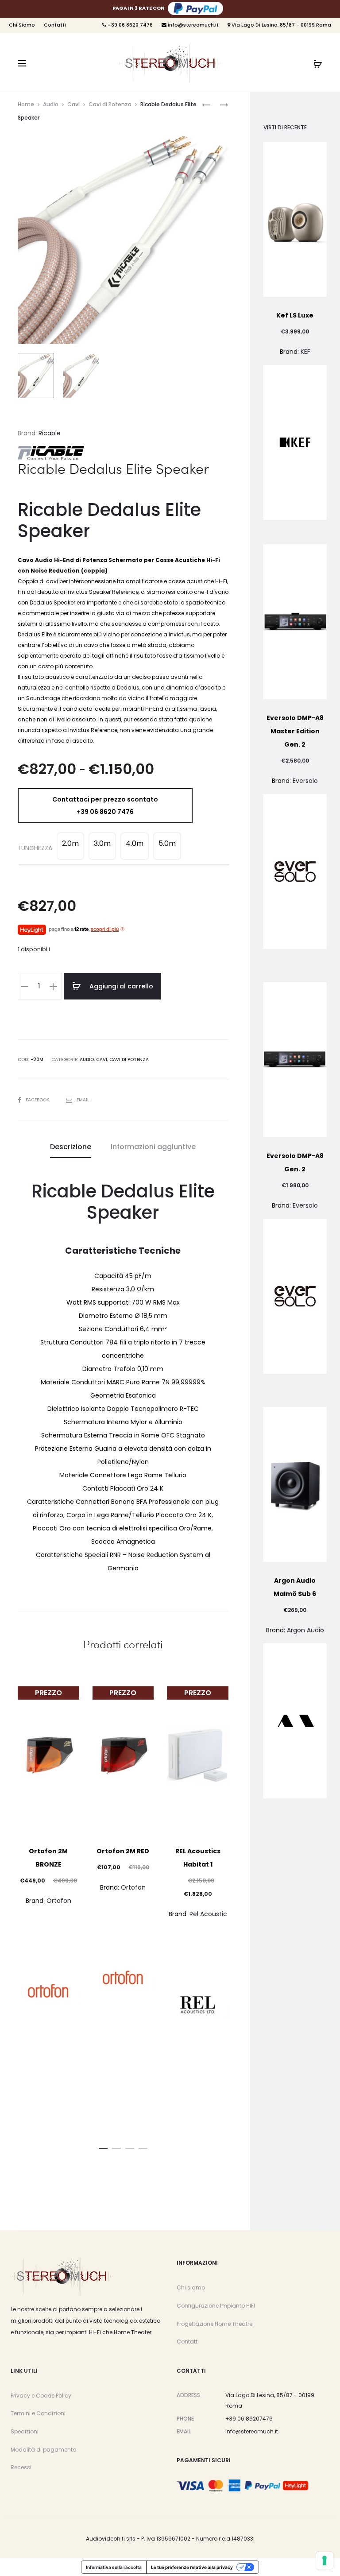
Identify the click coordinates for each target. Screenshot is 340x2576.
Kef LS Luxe (295, 315)
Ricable (50, 433)
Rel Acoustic (208, 1914)
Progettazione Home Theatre (214, 2324)
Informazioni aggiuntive (153, 1147)
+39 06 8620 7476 (129, 25)
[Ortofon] (48, 1991)
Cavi (73, 104)
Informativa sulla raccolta (114, 2567)
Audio (51, 104)
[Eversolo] (295, 872)
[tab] (71, 1147)
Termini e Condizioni (38, 2413)
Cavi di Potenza (110, 104)
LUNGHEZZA (35, 848)
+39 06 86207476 (249, 2419)
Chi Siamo (22, 25)
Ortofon (59, 1901)
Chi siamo (191, 2287)
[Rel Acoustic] (198, 2005)
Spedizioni (25, 2431)
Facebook (38, 1100)
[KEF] (295, 442)
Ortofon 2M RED (123, 1851)
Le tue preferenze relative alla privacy (192, 2567)
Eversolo (305, 781)
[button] (103, 2146)
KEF (305, 352)
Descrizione (71, 1147)
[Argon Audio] (295, 1721)
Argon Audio (305, 1630)
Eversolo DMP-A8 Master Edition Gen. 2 (295, 731)
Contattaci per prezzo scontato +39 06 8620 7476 (105, 806)
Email (83, 1100)
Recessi (21, 2467)
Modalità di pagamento (43, 2450)
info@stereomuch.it (193, 25)
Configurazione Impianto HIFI (216, 2306)
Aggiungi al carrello (120, 986)
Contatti (55, 25)
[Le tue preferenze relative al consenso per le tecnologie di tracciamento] (325, 2561)
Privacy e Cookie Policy (41, 2396)
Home (26, 104)
